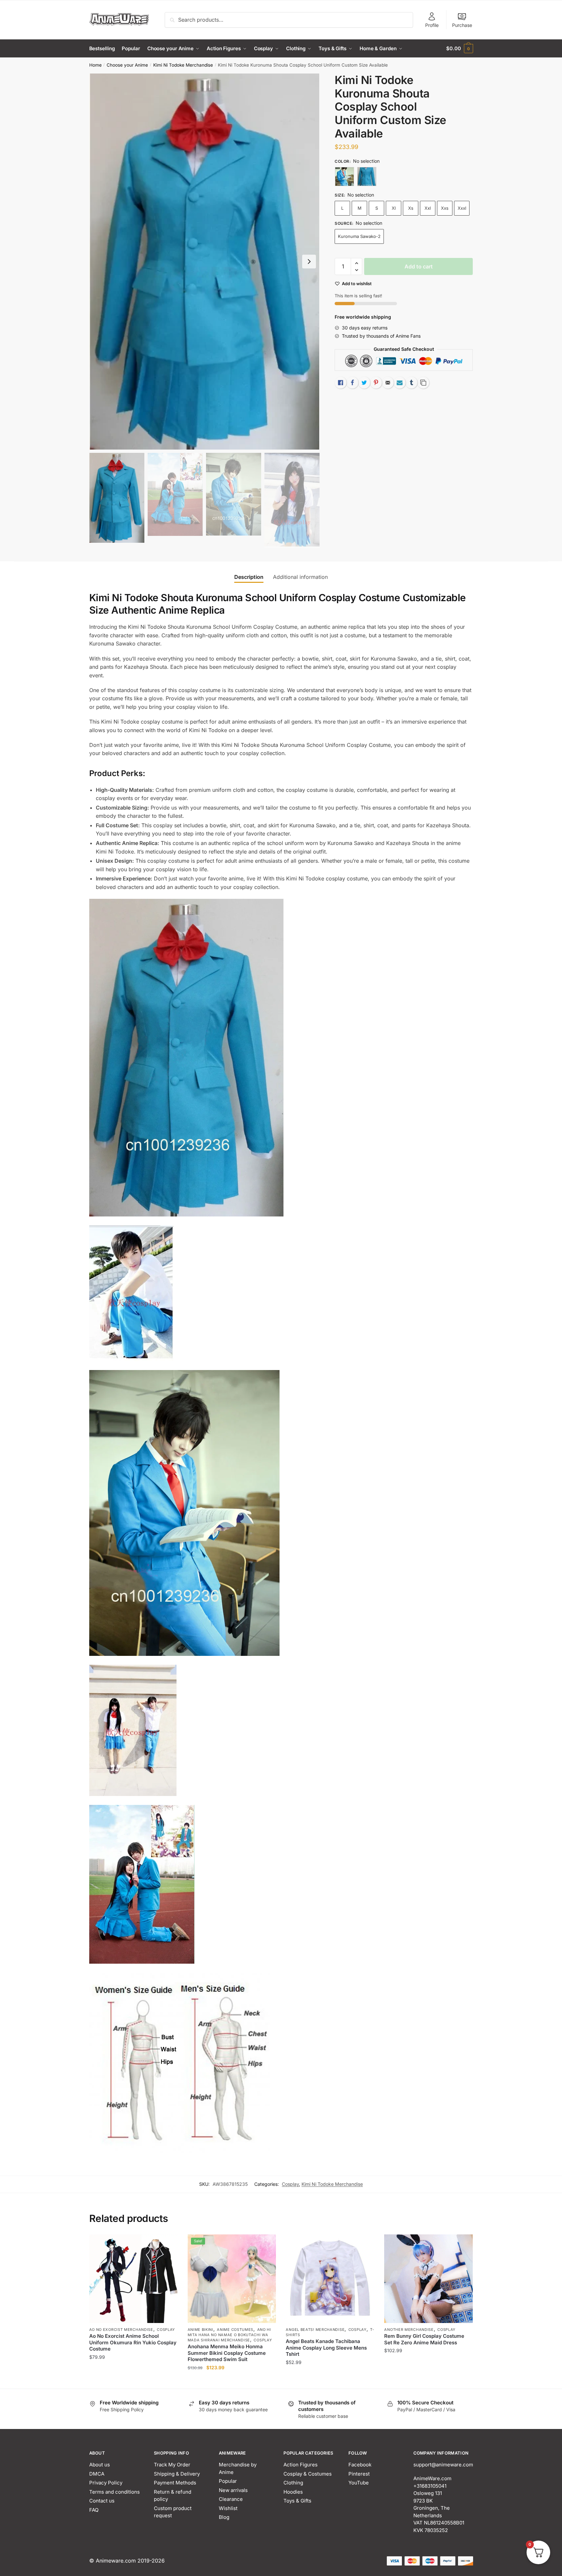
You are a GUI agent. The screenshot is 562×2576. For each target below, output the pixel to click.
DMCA (97, 2474)
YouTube (359, 2483)
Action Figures (301, 2465)
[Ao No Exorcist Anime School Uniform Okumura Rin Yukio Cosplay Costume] (134, 2279)
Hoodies (293, 2492)
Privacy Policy (106, 2483)
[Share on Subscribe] (400, 383)
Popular (228, 2481)
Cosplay (290, 2184)
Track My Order (172, 2465)
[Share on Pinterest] (376, 383)
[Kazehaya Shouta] (344, 177)
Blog (224, 2517)
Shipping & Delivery (177, 2474)
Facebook (360, 2465)
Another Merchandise (409, 2330)
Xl (394, 208)
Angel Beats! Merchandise (315, 2330)
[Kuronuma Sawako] (367, 177)
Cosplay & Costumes (308, 2474)
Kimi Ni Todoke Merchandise (183, 65)
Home (95, 65)
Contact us (102, 2501)
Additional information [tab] (300, 577)
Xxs (445, 208)
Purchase (462, 25)
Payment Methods (175, 2483)
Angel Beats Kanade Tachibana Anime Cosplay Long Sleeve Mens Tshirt (326, 2348)
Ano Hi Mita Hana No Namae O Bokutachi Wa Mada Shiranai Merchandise (229, 2335)
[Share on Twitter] (364, 383)
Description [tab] (249, 577)
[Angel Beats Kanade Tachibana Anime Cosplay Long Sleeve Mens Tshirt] (330, 2279)
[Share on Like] (341, 383)
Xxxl (462, 208)
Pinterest (359, 2474)
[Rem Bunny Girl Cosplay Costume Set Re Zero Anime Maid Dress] (428, 2279)
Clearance (231, 2499)
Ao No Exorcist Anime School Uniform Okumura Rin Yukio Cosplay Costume (133, 2342)
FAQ (94, 2510)
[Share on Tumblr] (411, 383)
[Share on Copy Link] (423, 383)
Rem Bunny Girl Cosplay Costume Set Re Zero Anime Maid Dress (424, 2339)
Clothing (293, 2483)
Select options (133, 2381)
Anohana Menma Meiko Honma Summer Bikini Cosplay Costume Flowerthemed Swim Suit (227, 2353)
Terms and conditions (114, 2492)
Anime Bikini (200, 2330)
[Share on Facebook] (352, 383)
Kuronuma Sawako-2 (359, 236)
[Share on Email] (388, 383)
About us (100, 2465)
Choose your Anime (127, 65)
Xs (411, 208)
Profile (432, 25)
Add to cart (419, 266)
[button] (309, 262)
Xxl (428, 208)
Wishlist (228, 2508)
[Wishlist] (168, 2244)
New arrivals (233, 2490)
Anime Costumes (235, 2330)
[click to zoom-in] (204, 262)
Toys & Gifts (297, 2501)
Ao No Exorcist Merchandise (121, 2330)
